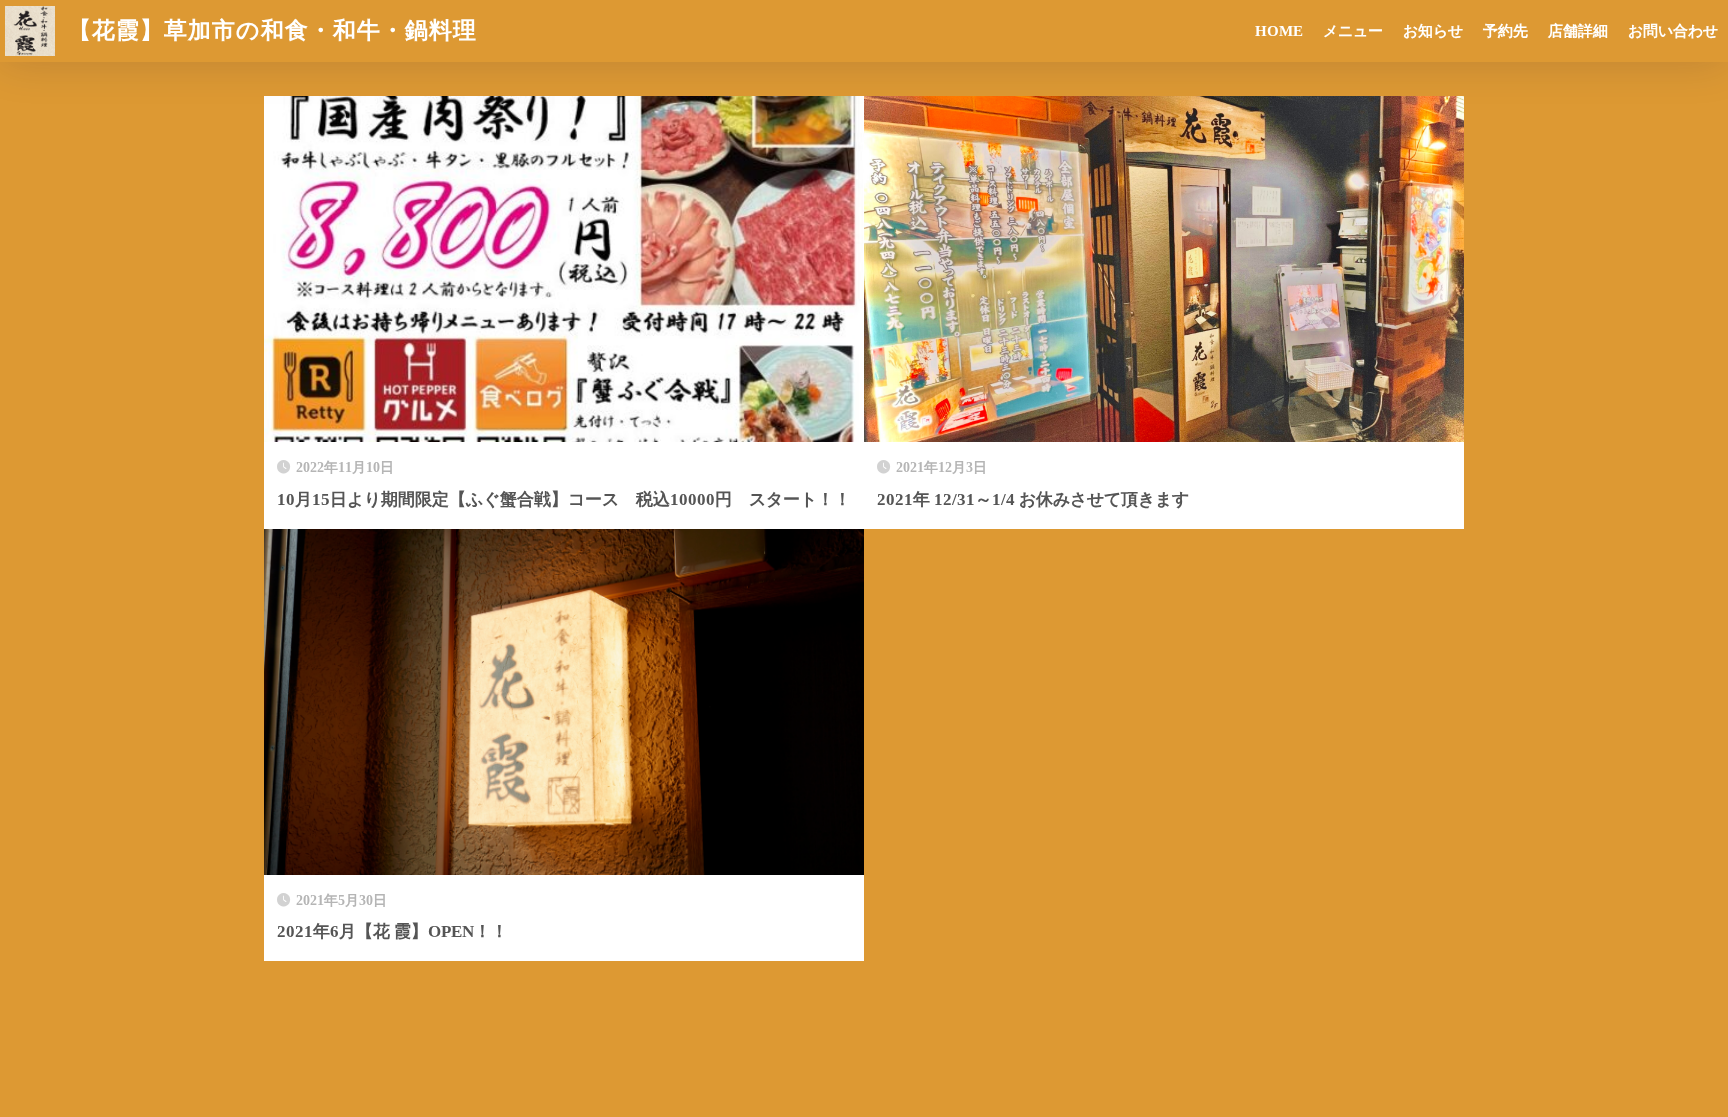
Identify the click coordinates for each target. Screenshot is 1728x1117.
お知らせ (1433, 31)
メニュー (1353, 31)
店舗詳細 (1578, 31)
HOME (1279, 31)
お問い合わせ (1673, 31)
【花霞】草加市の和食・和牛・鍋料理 (269, 30)
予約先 (1505, 31)
